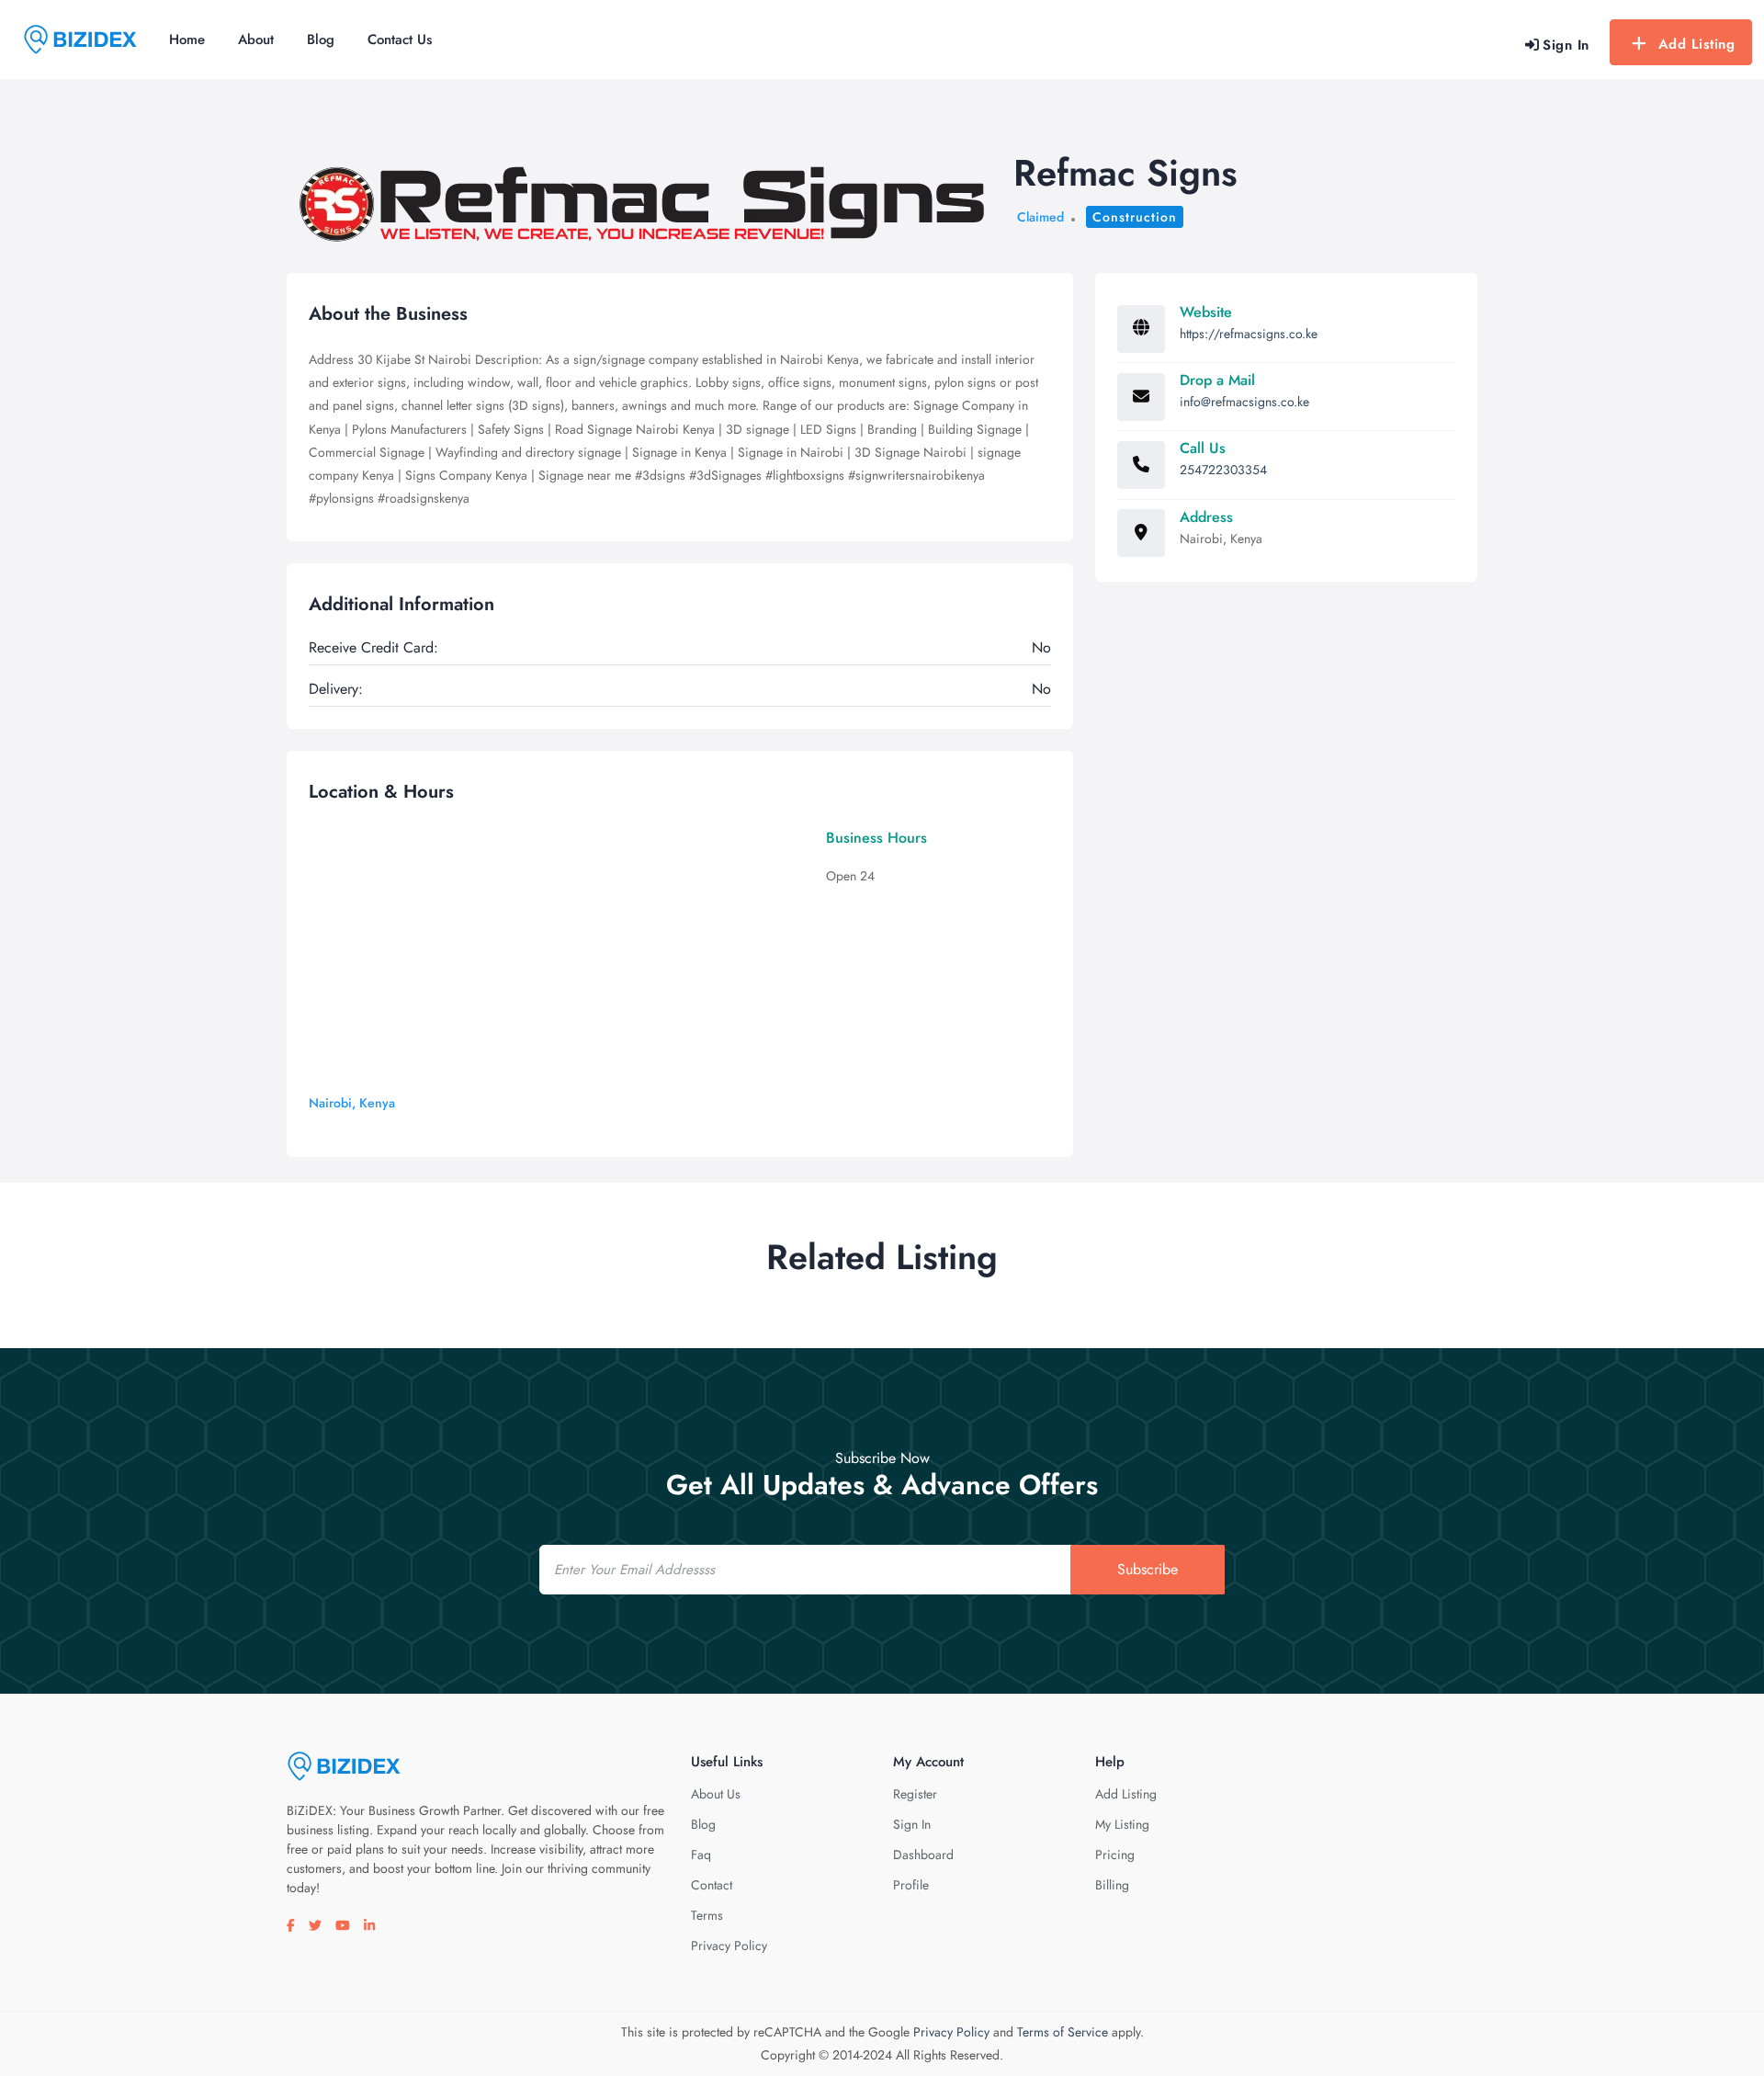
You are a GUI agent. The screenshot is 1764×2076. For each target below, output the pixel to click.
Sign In (912, 1824)
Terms (707, 1915)
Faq (701, 1855)
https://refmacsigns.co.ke (1249, 334)
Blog (321, 40)
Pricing (1115, 1855)
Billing (1112, 1885)
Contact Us (400, 40)
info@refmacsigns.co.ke (1244, 402)
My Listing (1122, 1824)
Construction (1135, 217)
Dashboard (923, 1855)
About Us (716, 1794)
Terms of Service (1063, 2032)
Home (187, 40)
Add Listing (1697, 44)
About (256, 40)
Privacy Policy (729, 1946)
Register (915, 1794)
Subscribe (1148, 1569)
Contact (712, 1885)
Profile (911, 1885)
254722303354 (1223, 470)
